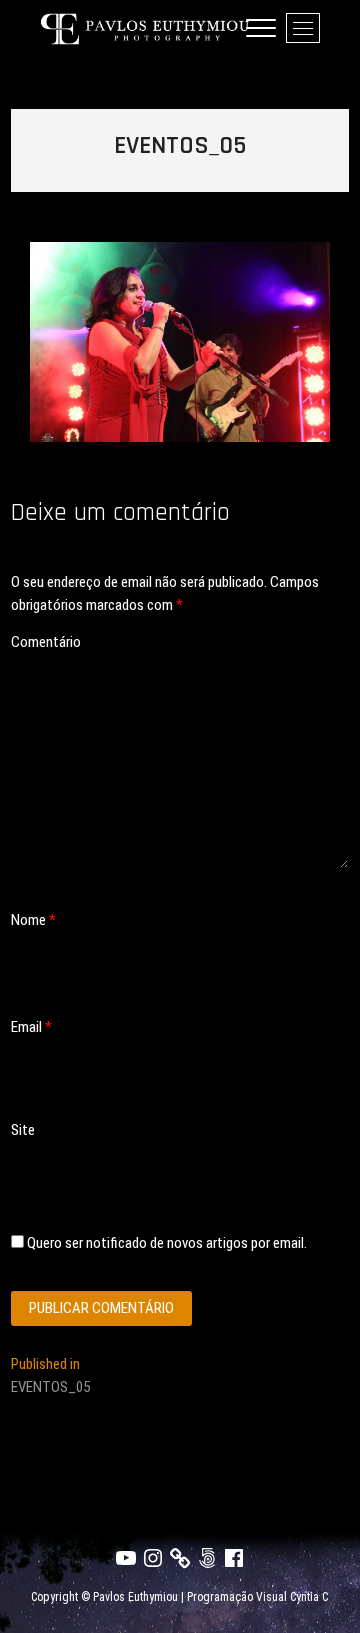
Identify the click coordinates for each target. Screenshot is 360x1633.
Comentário (46, 642)
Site (23, 1130)
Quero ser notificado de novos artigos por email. (167, 1243)
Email (31, 1027)
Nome (33, 920)
